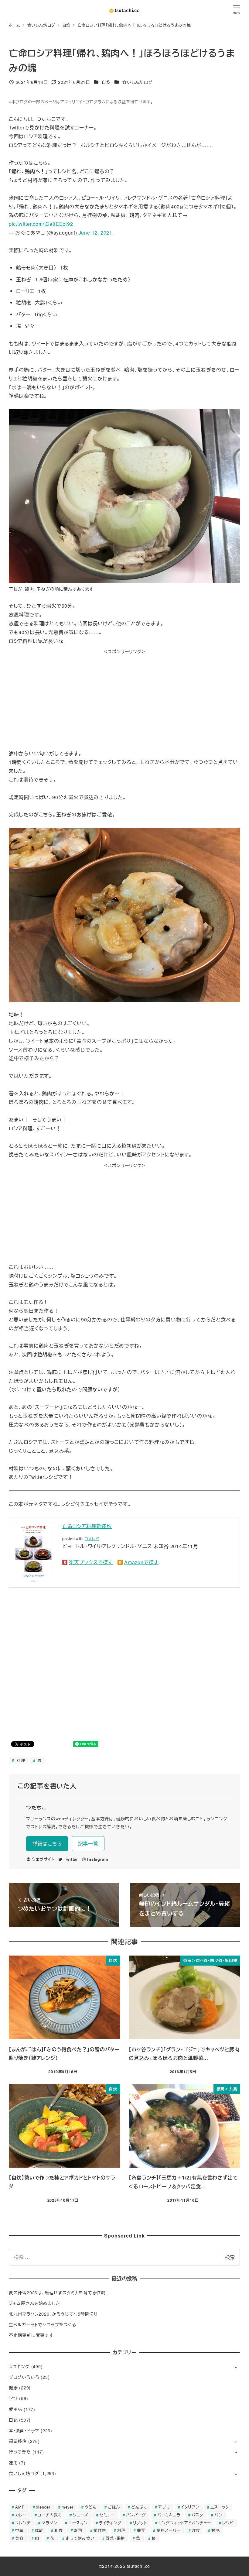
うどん (91, 2507)
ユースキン (78, 2523)
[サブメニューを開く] (236, 2367)
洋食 (196, 2530)
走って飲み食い (80, 2538)
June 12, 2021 (96, 233)
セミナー (107, 2515)
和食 (59, 2530)
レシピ (228, 2523)
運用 (13, 2463)
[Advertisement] (124, 698)
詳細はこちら (47, 1844)
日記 (13, 2420)
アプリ (164, 2507)
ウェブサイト (43, 1859)
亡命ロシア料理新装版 (87, 1526)
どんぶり (139, 2507)
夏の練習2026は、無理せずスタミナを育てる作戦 (57, 2293)
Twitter (71, 1859)
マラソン (49, 2523)
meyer (68, 2507)
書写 (141, 2530)
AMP (20, 2507)
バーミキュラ (169, 2515)
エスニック (220, 2507)
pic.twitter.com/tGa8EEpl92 (41, 224)
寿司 (78, 2530)
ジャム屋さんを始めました (35, 2303)
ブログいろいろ (24, 2377)
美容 (19, 2538)
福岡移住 (18, 2441)
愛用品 (15, 2409)
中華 (19, 2530)
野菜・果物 (115, 2538)
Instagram (97, 1859)
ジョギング (19, 2366)
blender (43, 2507)
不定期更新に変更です (31, 2335)
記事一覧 (88, 1844)
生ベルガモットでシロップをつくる (43, 2324)
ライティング (110, 2523)
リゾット (140, 2523)
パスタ (197, 2515)
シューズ (81, 2515)
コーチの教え (50, 2515)
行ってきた (20, 2452)
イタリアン (190, 2507)
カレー (21, 2515)
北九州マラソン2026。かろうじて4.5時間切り (53, 2314)
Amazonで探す (141, 1562)
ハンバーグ (136, 2515)
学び (13, 2398)
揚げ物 (100, 2530)
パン (218, 2515)
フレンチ (23, 2523)
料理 (20, 1760)
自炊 (106, 82)
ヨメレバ (92, 1539)
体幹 (39, 2530)
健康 (13, 2388)
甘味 (216, 2530)
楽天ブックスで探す (91, 1562)
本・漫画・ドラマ (24, 2430)
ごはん (114, 2507)
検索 (230, 2257)
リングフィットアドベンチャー (185, 2523)
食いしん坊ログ (138, 82)
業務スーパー (169, 2530)
